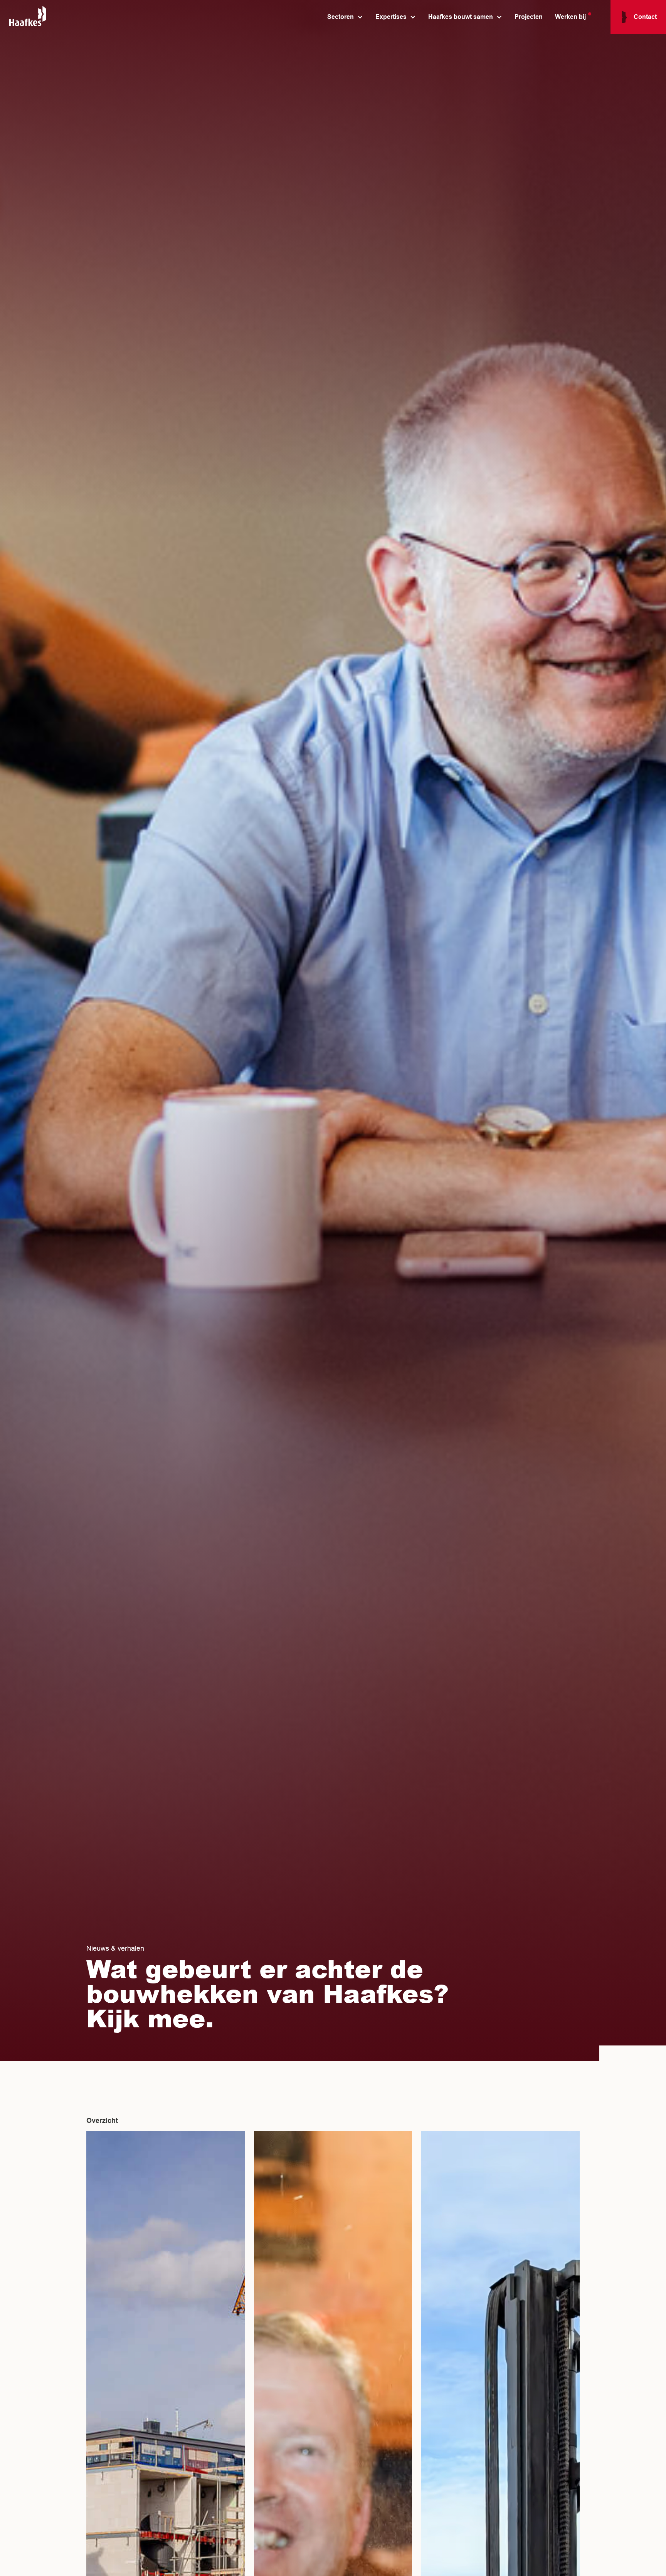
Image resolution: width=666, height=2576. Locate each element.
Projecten (529, 17)
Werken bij (570, 17)
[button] (342, 17)
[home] (28, 17)
